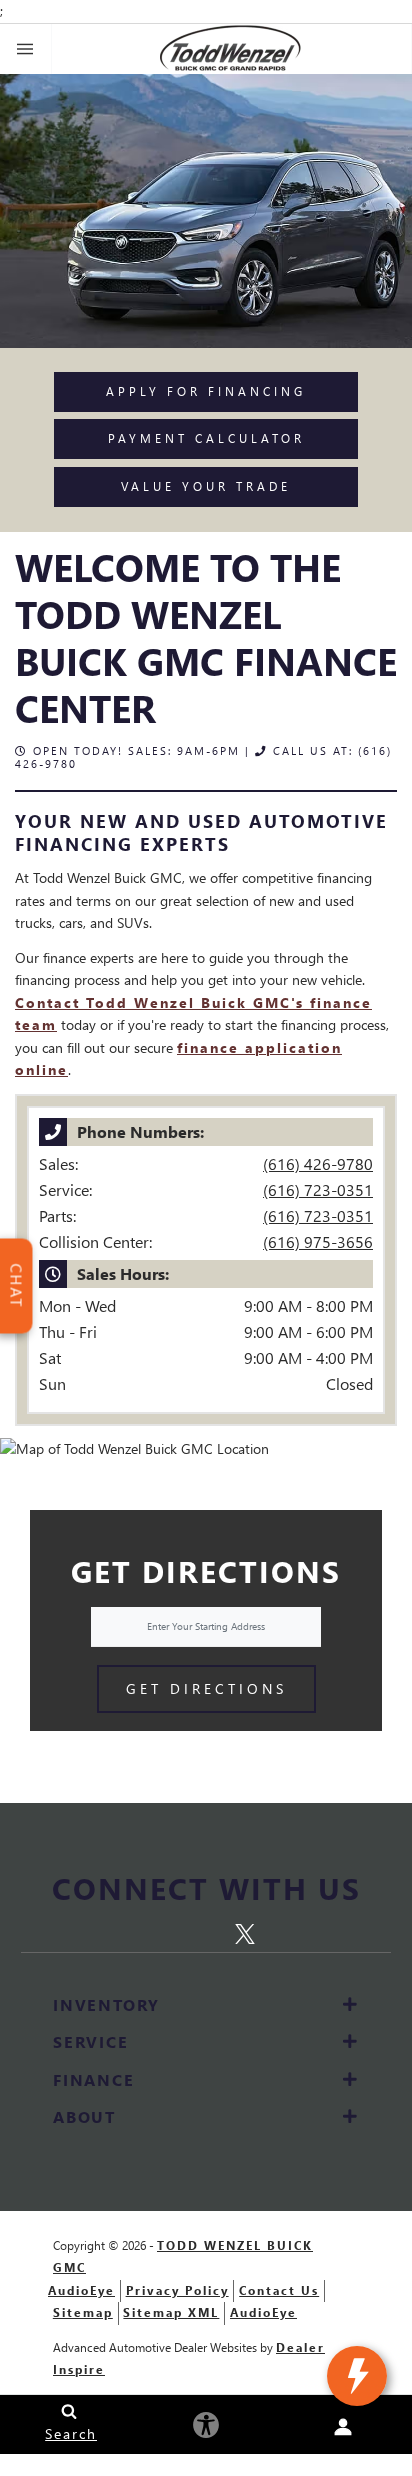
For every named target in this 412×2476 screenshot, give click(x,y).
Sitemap (83, 2312)
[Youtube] (285, 1931)
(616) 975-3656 (318, 1241)
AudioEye (81, 2290)
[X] (249, 1930)
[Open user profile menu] (343, 2427)
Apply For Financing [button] (206, 391)
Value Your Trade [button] (206, 486)
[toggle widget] (357, 2376)
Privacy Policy (177, 2290)
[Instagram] (170, 1931)
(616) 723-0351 (318, 1189)
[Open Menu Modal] (26, 49)
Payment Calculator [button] (206, 438)
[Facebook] (131, 1931)
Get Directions (206, 1688)
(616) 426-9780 (318, 1163)
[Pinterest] (209, 1931)
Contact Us (279, 2290)
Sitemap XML (171, 2312)
